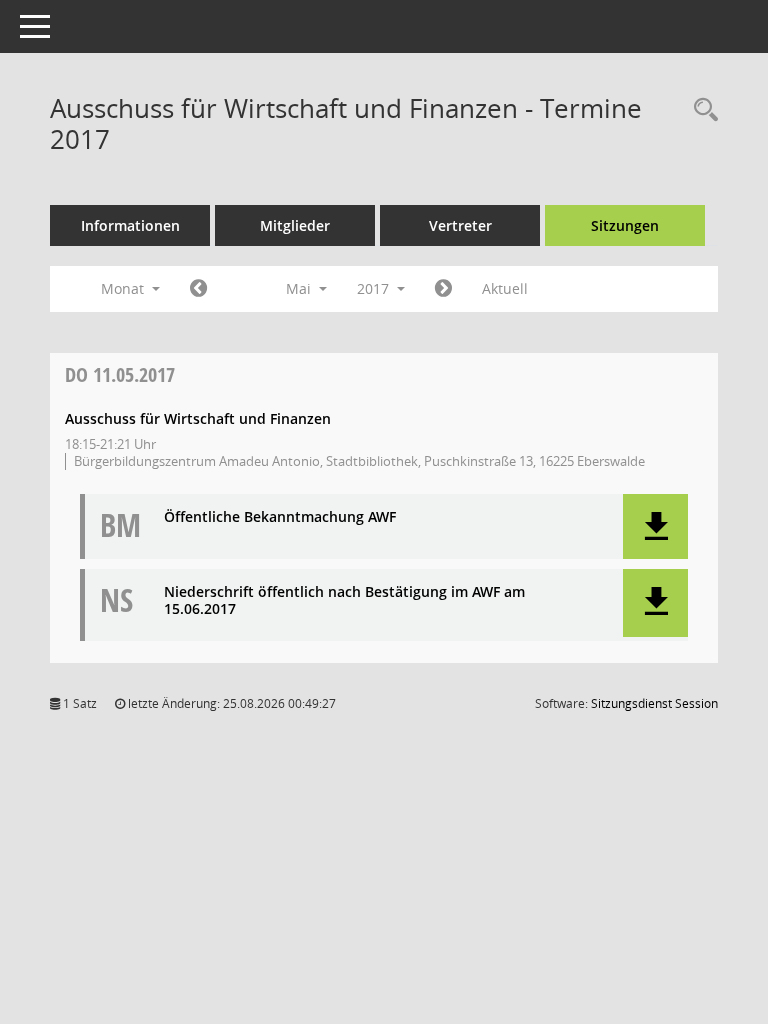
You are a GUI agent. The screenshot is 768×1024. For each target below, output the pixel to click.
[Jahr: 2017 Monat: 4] (198, 289)
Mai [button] (300, 288)
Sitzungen (625, 225)
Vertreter (460, 225)
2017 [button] (375, 288)
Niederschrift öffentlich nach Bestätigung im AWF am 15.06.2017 (344, 601)
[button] (655, 526)
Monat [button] (124, 288)
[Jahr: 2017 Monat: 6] (443, 289)
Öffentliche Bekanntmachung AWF (280, 517)
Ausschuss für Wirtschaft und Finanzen (198, 418)
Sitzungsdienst (654, 703)
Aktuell (505, 288)
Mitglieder (295, 225)
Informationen (130, 225)
